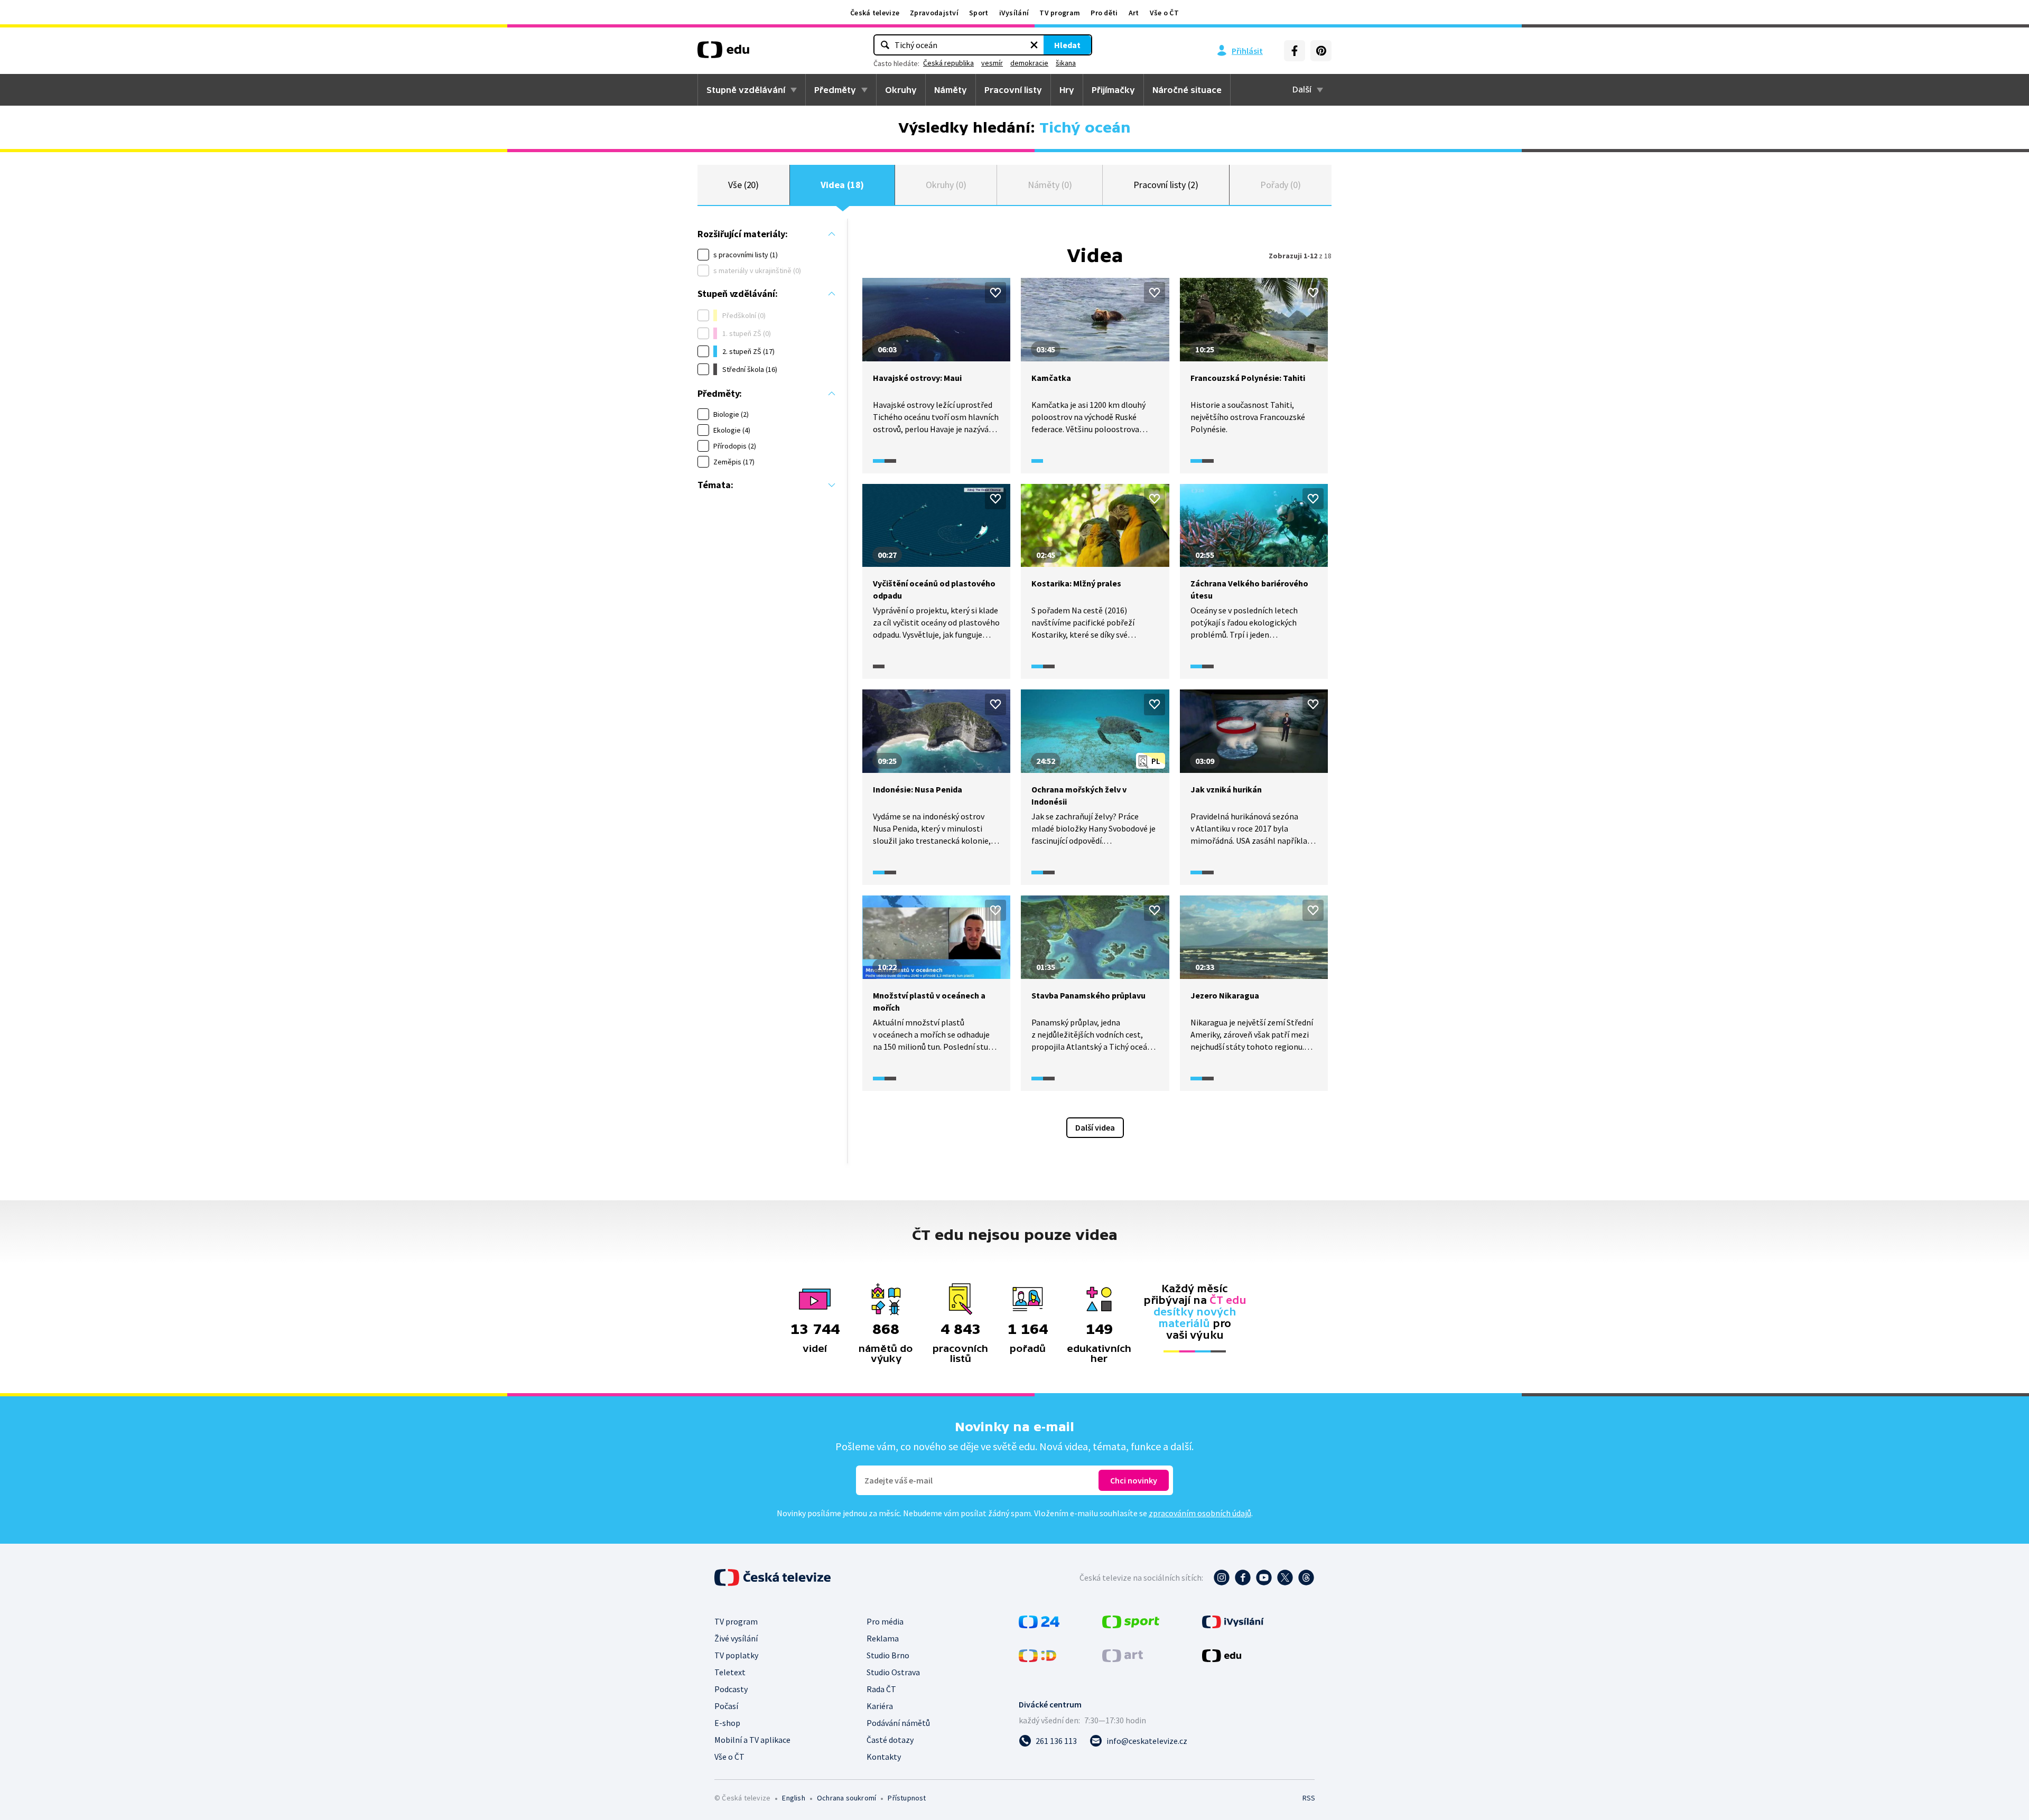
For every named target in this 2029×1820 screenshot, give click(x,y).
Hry (1067, 90)
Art (1134, 13)
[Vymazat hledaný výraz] (1034, 45)
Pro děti (1104, 13)
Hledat (1067, 45)
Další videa (1095, 1127)
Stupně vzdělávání (746, 90)
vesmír (992, 63)
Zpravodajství (934, 13)
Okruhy (901, 90)
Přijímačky (1113, 90)
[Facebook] (1295, 51)
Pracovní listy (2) (1166, 185)
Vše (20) (743, 185)
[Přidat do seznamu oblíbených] (995, 293)
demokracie (1029, 63)
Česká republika (948, 63)
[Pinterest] (1321, 51)
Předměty (835, 90)
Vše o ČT (1164, 13)
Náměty (951, 90)
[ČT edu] (723, 53)
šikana (1066, 63)
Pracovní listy (1013, 90)
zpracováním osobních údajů (1200, 1513)
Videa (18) (842, 185)
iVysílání (1014, 13)
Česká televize (875, 13)
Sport (979, 13)
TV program (1060, 13)
